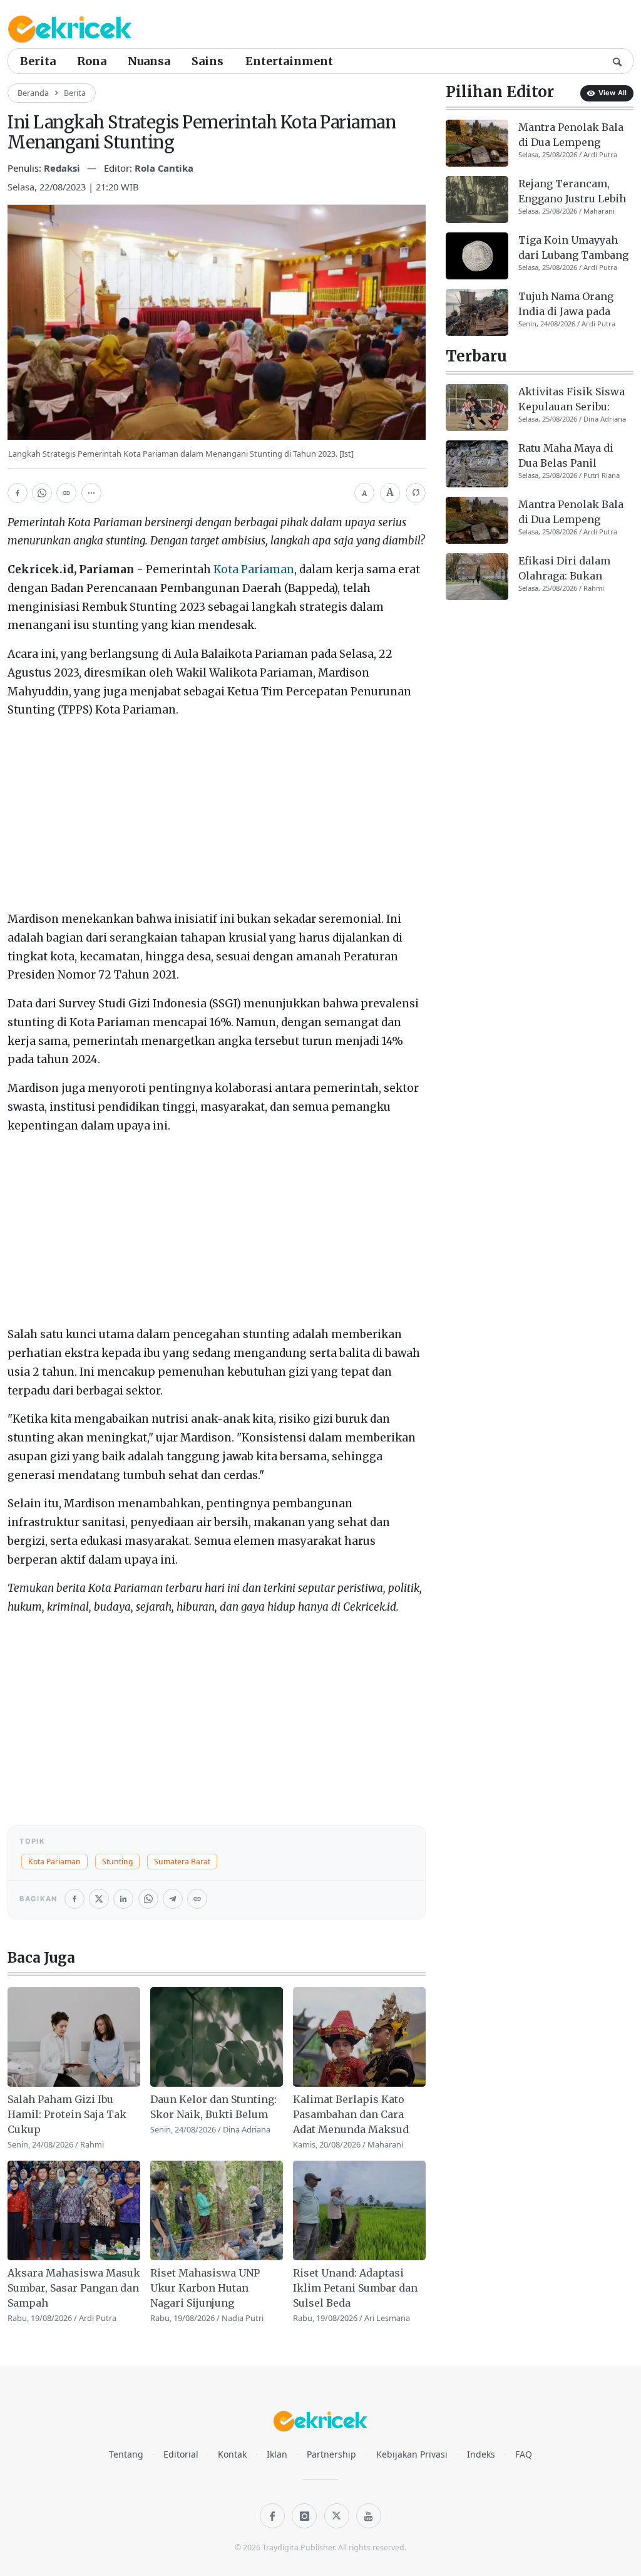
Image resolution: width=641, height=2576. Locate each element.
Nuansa (149, 61)
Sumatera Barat (182, 1862)
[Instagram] (304, 2516)
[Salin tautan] (66, 493)
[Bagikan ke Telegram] (173, 1899)
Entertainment (289, 61)
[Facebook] (272, 2516)
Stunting (117, 1862)
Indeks (481, 2454)
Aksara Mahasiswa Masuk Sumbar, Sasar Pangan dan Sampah (74, 2288)
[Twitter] (337, 2516)
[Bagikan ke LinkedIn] (123, 1899)
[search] (617, 61)
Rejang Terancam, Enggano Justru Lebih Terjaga (572, 192)
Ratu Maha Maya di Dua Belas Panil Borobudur (566, 456)
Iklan (277, 2454)
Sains (208, 61)
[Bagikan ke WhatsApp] (42, 493)
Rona (92, 61)
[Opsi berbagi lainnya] (91, 493)
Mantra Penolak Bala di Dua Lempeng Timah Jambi (571, 135)
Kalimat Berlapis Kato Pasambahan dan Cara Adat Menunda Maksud (351, 2114)
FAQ (524, 2454)
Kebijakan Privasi (412, 2454)
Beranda (33, 93)
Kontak (232, 2454)
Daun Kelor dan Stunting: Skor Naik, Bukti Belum (213, 2107)
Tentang (126, 2454)
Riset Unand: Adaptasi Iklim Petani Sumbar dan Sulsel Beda (355, 2288)
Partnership (331, 2454)
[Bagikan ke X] (99, 1899)
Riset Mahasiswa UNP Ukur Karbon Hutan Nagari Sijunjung (205, 2288)
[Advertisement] (217, 818)
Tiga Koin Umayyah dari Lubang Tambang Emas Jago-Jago (573, 248)
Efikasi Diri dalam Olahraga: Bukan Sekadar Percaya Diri (571, 569)
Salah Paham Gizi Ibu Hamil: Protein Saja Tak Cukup (67, 2114)
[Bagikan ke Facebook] (18, 493)
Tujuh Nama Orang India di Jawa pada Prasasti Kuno (566, 304)
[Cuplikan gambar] (74, 2037)
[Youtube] (369, 2516)
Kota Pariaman (254, 569)
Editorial (181, 2454)
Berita (38, 61)
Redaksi (63, 168)
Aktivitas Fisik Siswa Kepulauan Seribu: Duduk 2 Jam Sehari (572, 400)
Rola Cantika (164, 168)
